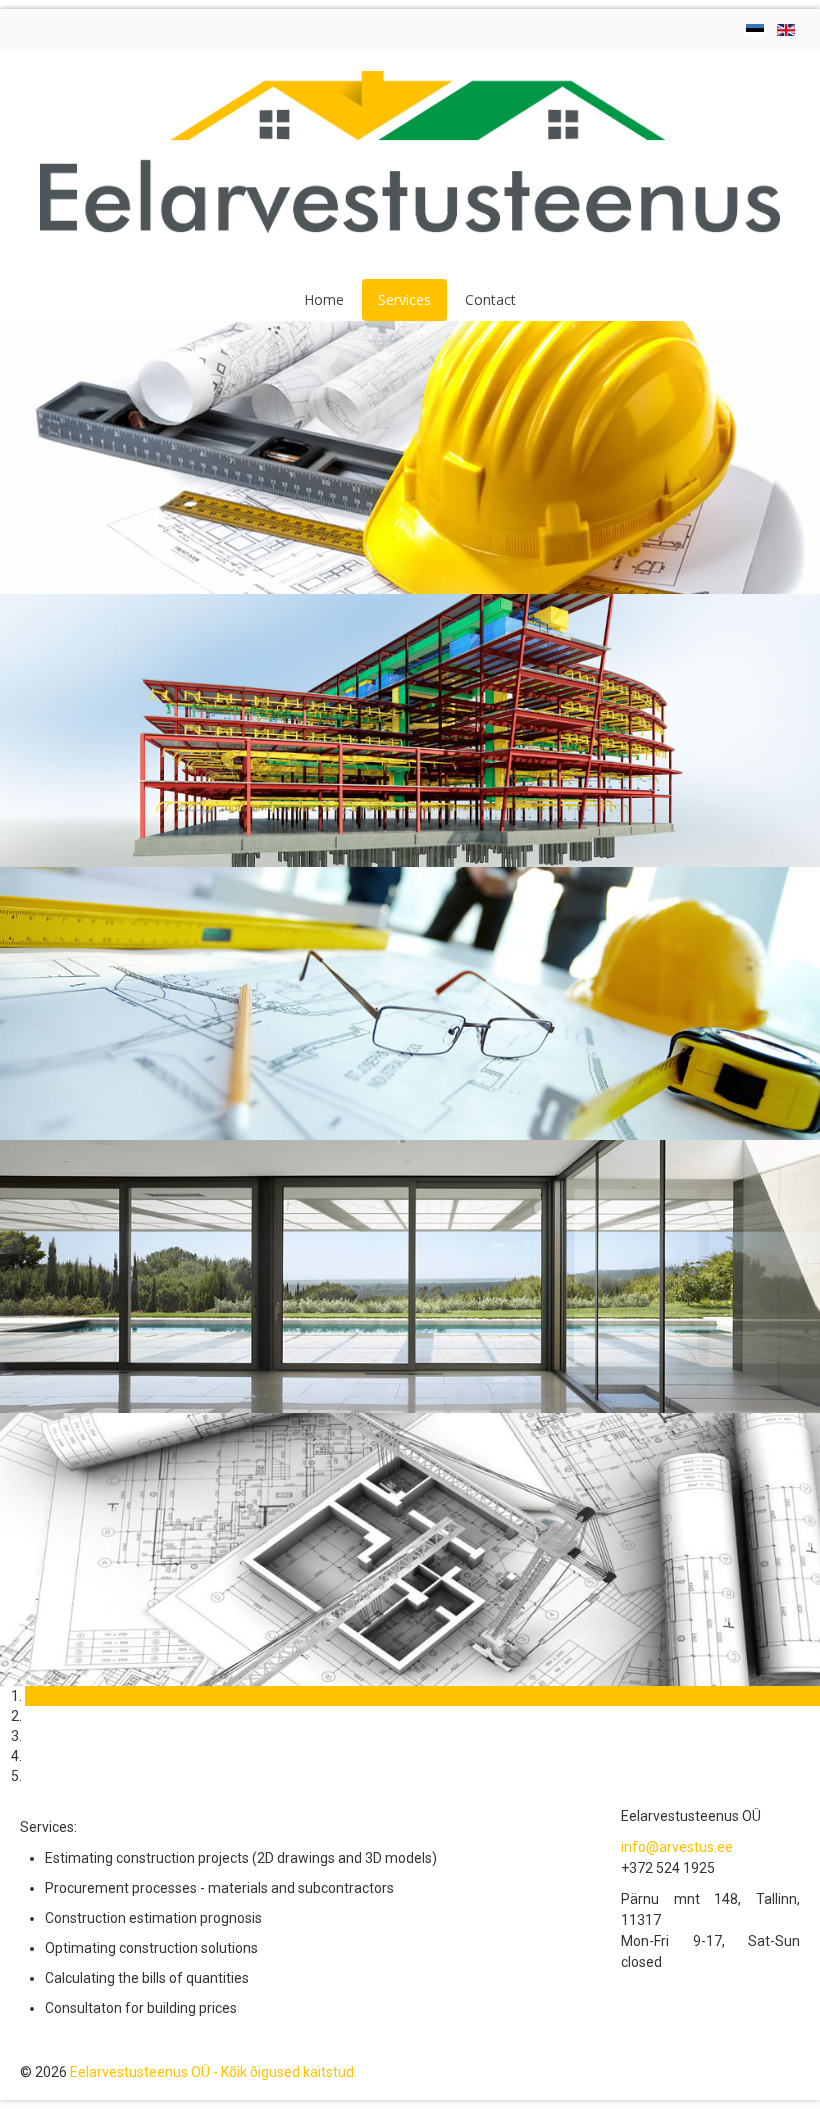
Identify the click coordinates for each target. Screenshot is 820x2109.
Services (404, 299)
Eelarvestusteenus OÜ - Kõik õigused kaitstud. (213, 2072)
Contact (490, 299)
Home (324, 299)
